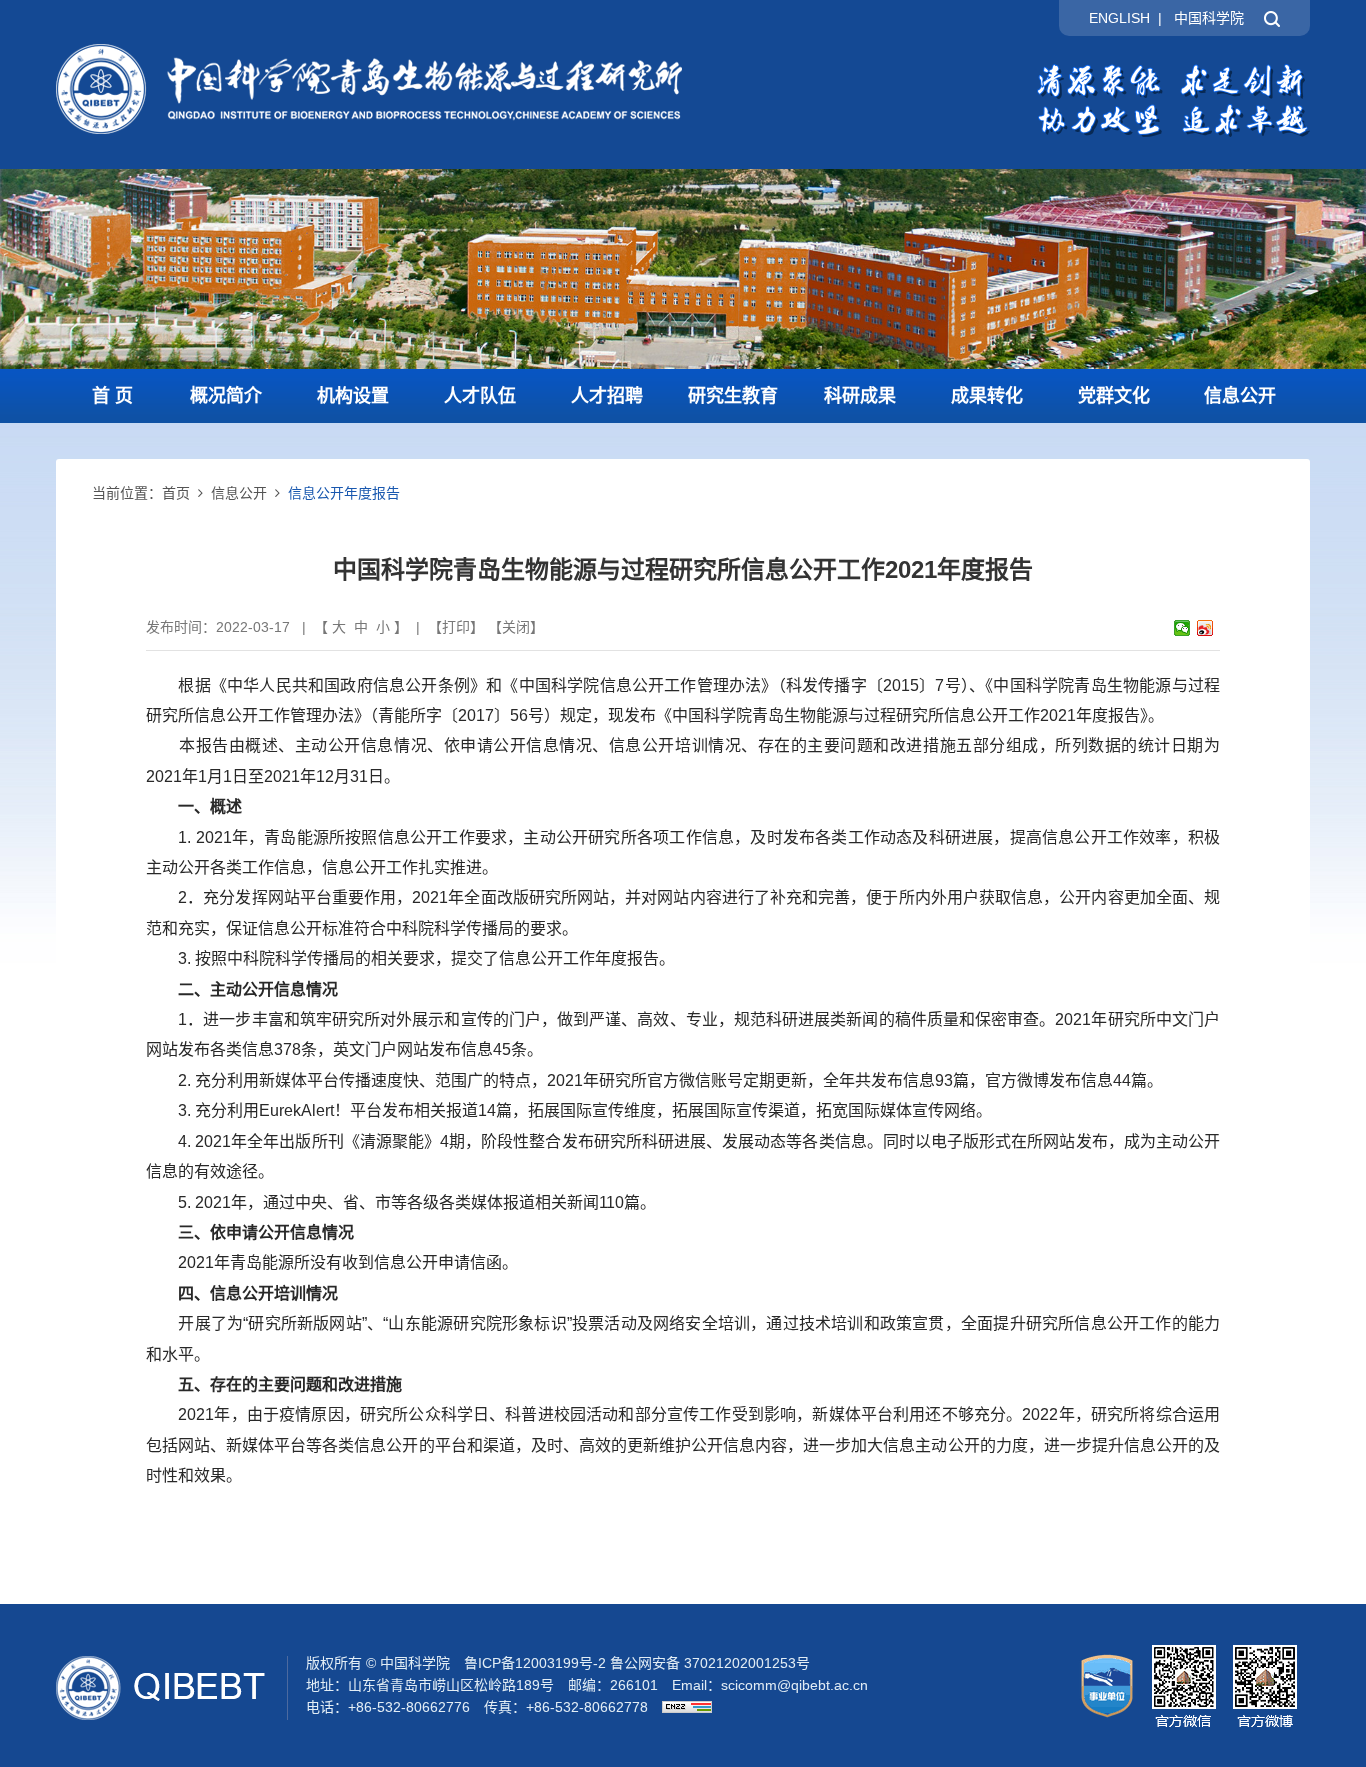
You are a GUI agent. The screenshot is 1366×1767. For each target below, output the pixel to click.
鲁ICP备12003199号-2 (535, 1663)
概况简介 (226, 396)
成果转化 (987, 396)
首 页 (112, 396)
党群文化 (1114, 396)
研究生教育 (733, 396)
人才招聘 (607, 396)
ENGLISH (1119, 18)
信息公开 (1240, 396)
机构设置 (353, 396)
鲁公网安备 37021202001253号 (710, 1663)
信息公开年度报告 (344, 493)
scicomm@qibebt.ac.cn (794, 1685)
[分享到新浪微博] (1205, 628)
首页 (176, 493)
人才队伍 (480, 396)
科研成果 (860, 396)
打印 (456, 627)
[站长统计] (682, 1707)
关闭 (516, 627)
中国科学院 (1209, 18)
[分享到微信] (1182, 628)
